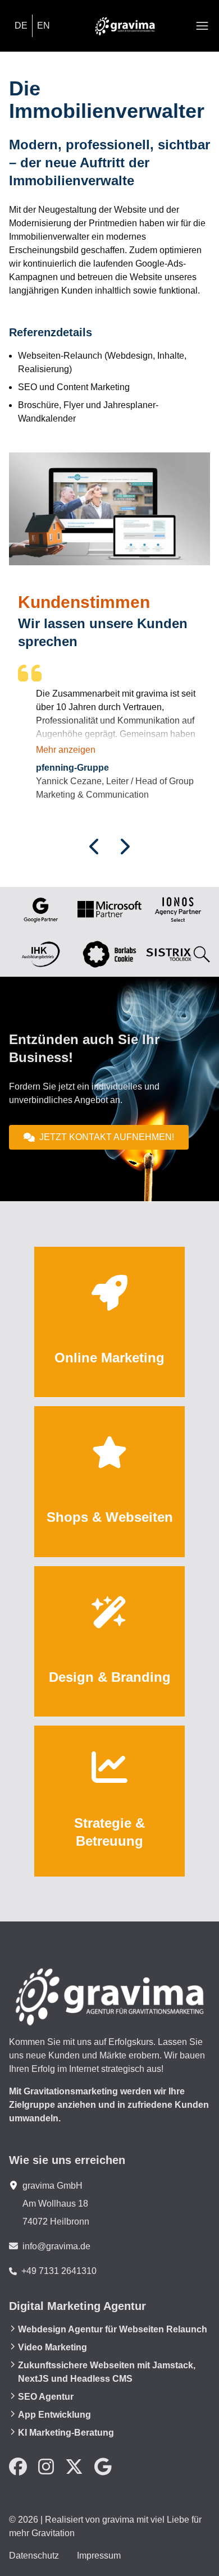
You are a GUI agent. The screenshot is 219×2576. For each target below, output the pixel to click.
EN (44, 26)
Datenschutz (34, 2556)
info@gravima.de (56, 2246)
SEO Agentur (46, 2397)
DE (21, 26)
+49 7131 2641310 (59, 2271)
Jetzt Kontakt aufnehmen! (107, 1137)
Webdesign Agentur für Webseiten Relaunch (113, 2329)
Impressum (99, 2556)
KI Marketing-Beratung (66, 2433)
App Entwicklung (54, 2415)
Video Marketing (53, 2347)
